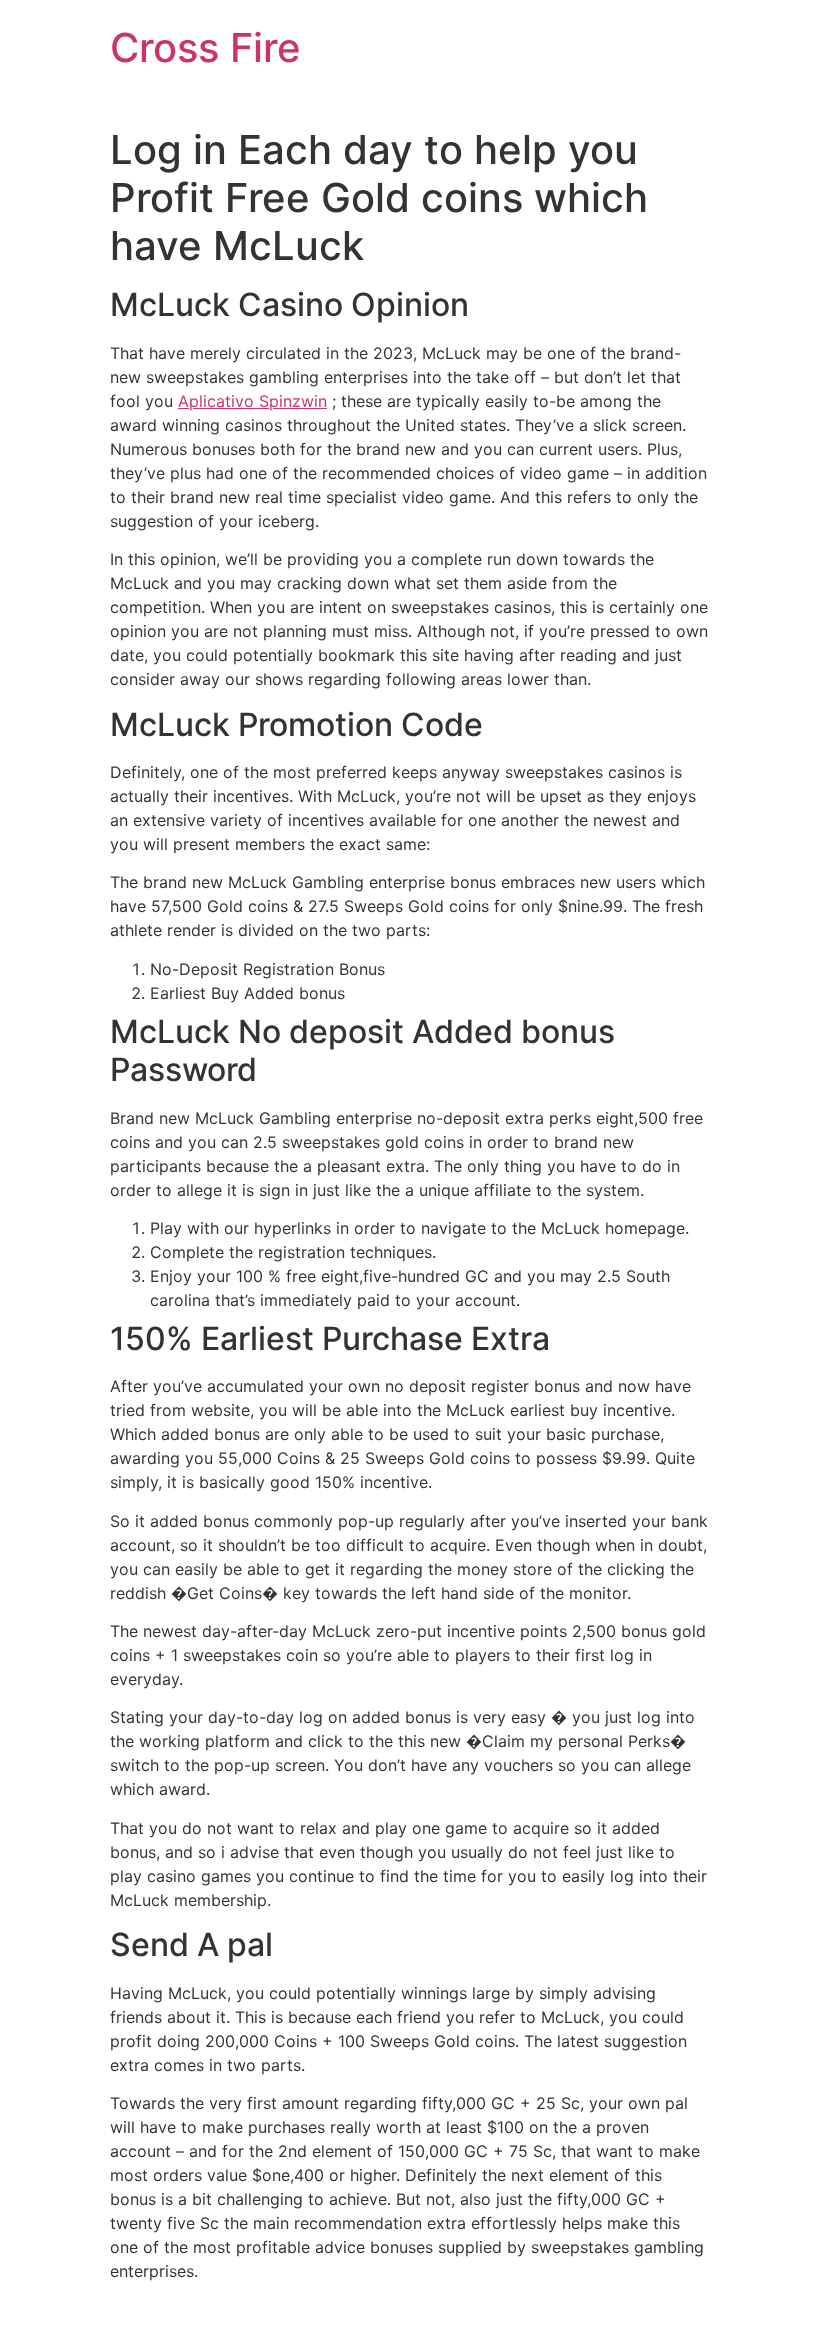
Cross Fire (205, 47)
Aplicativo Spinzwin (252, 401)
